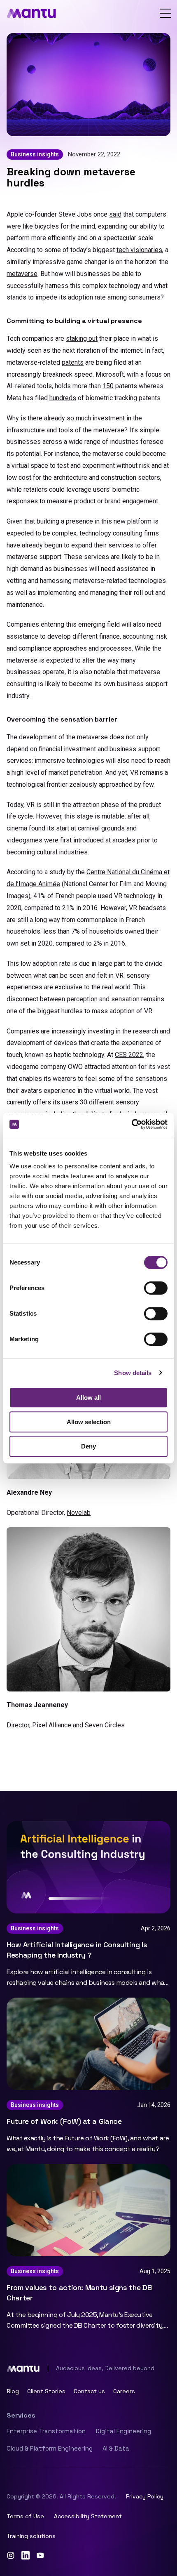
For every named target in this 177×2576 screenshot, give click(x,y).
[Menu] (165, 13)
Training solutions (31, 2536)
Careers (124, 2391)
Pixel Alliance (52, 1725)
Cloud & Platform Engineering (50, 2448)
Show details (133, 1373)
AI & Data (116, 2448)
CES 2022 (129, 1055)
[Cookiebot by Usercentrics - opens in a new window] (132, 1124)
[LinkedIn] (26, 2555)
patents (73, 362)
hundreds (63, 398)
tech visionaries (139, 250)
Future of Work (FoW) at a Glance (64, 2121)
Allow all (88, 1398)
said (115, 214)
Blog (13, 2391)
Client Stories (46, 2391)
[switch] (156, 1288)
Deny (88, 1446)
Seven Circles (105, 1725)
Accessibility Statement (88, 2516)
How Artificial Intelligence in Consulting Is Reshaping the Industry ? (77, 1950)
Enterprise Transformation (46, 2431)
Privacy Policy (145, 2496)
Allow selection (89, 1422)
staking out (82, 339)
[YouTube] (40, 2555)
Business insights (35, 154)
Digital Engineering (123, 2431)
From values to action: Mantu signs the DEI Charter (80, 2293)
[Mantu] (31, 13)
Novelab (79, 1513)
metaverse (22, 274)
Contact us (89, 2391)
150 (108, 386)
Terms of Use (25, 2516)
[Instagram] (11, 2555)
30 (84, 1102)
